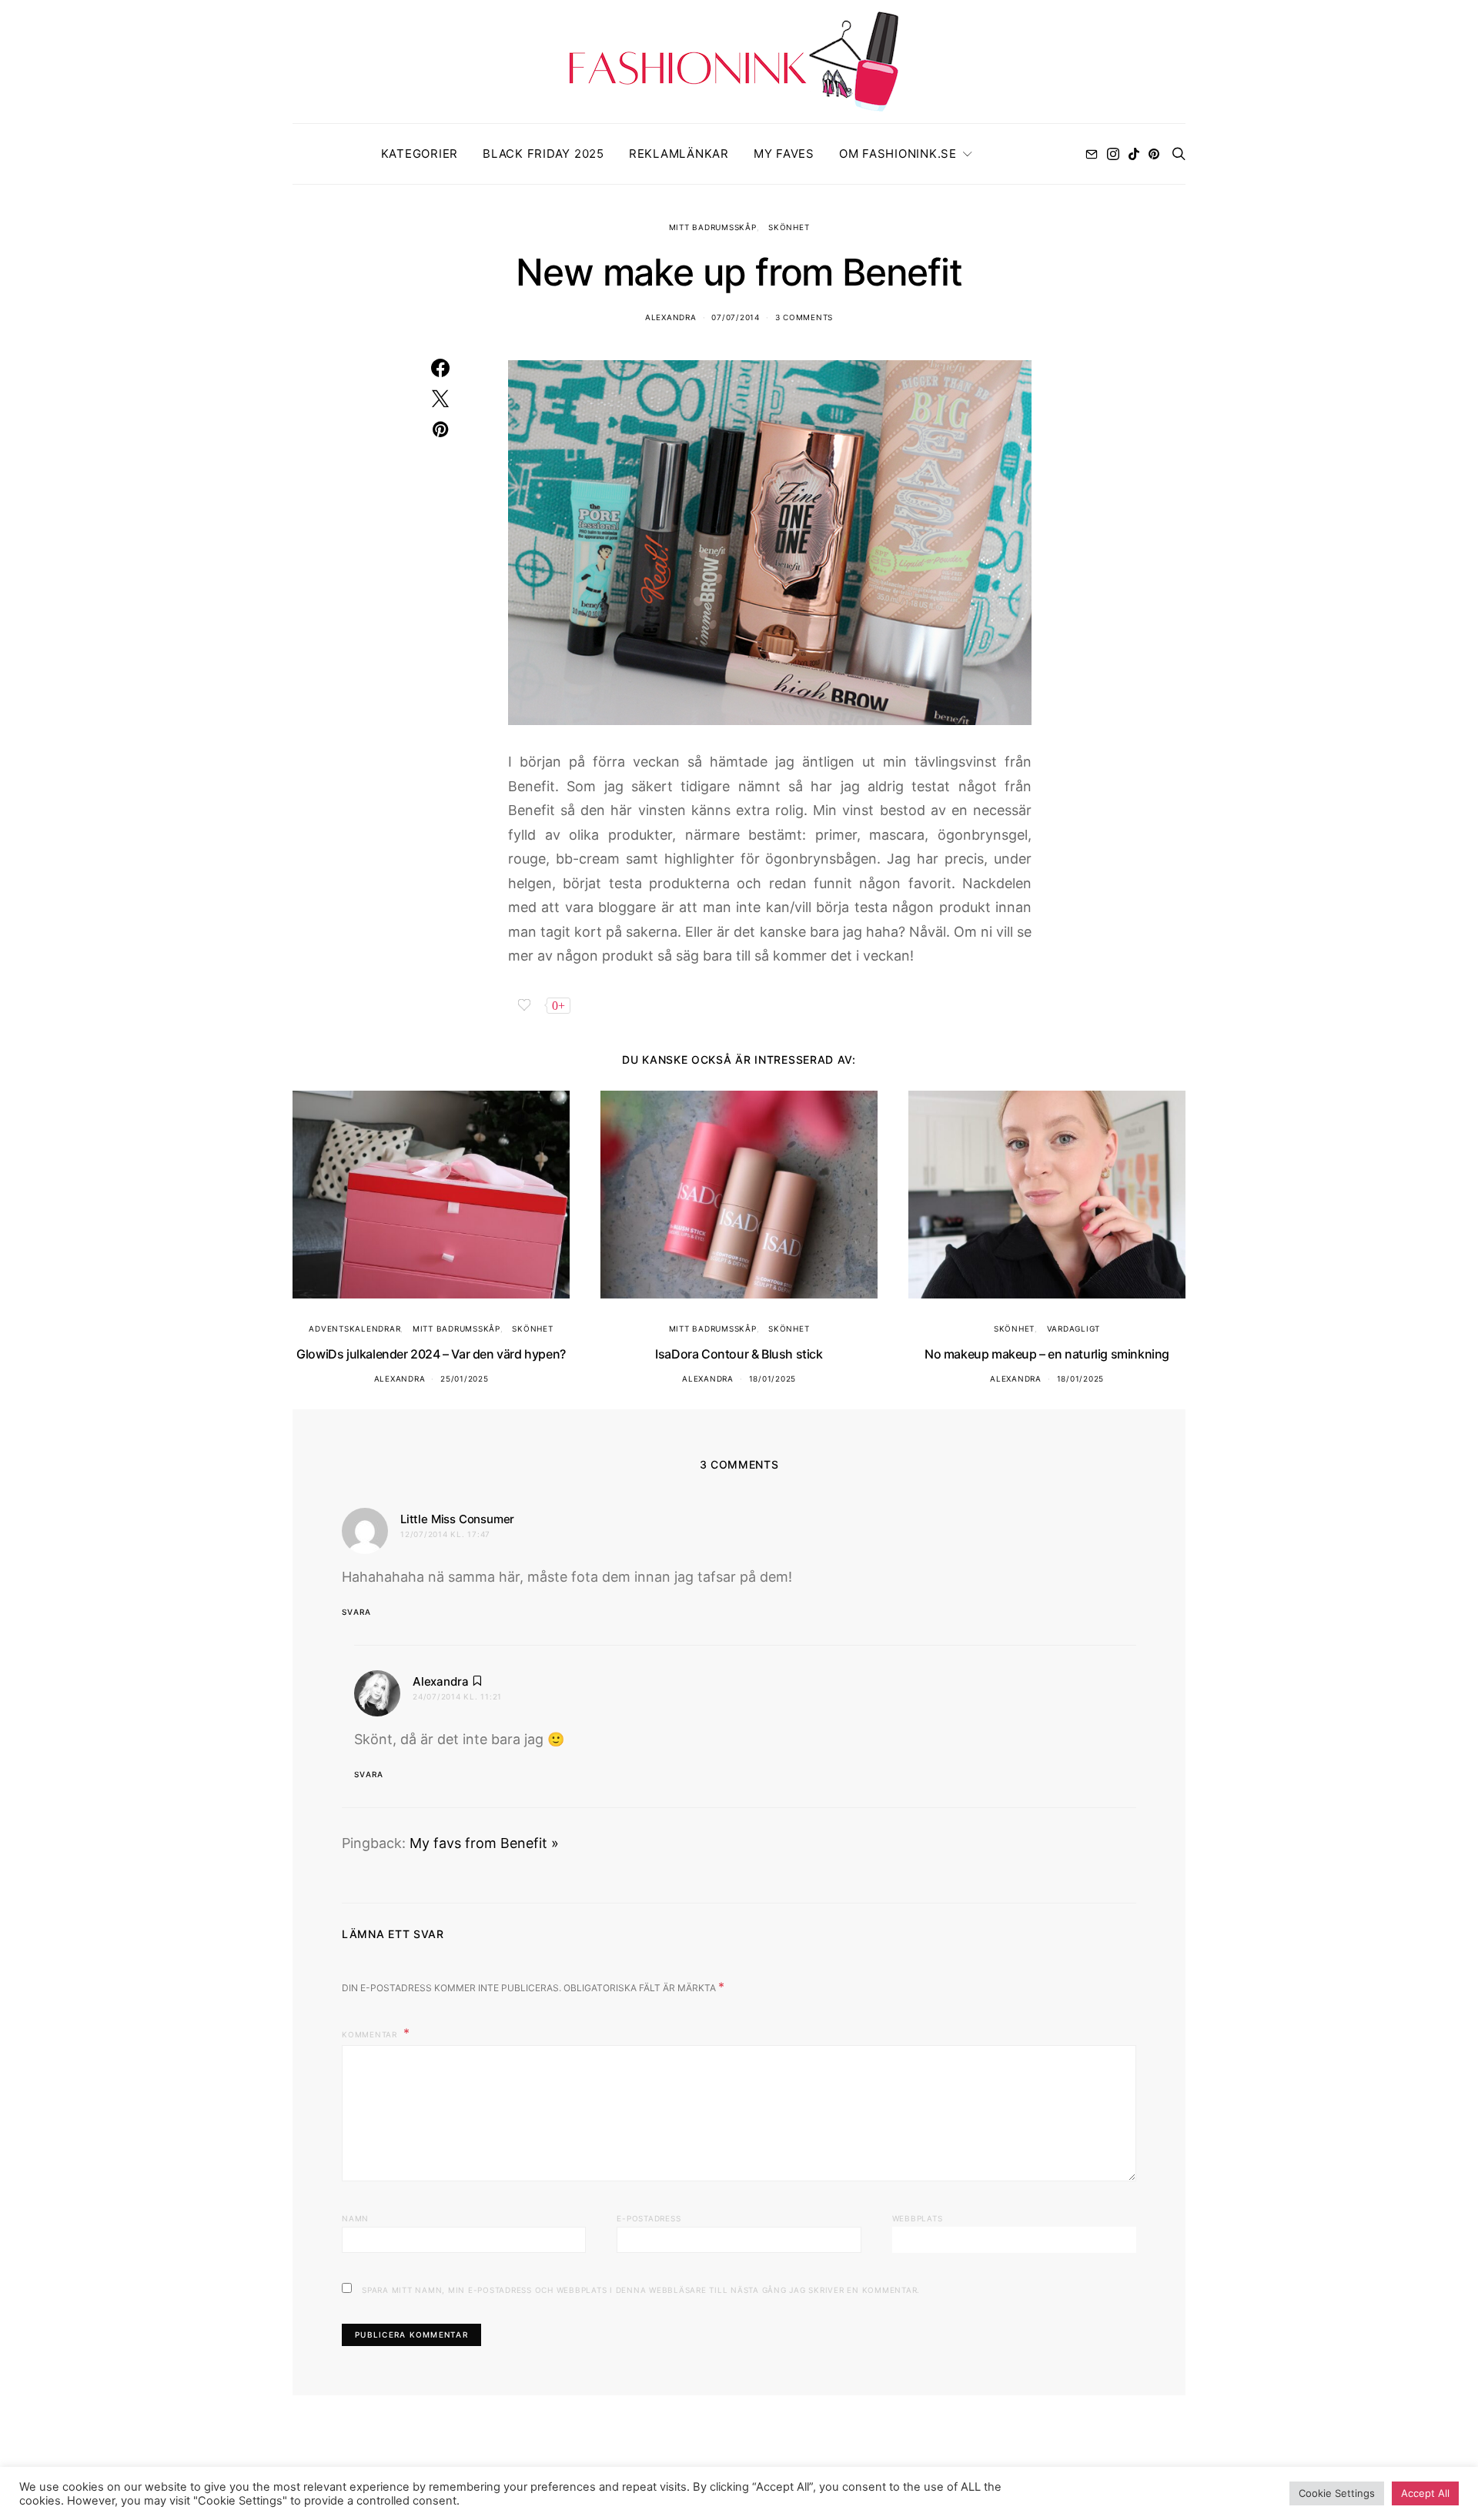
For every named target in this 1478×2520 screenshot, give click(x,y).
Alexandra (671, 317)
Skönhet (789, 227)
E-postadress (649, 2218)
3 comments (804, 317)
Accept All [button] (1425, 2493)
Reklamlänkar (679, 154)
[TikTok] (1134, 154)
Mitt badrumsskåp (713, 227)
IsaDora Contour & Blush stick (739, 1354)
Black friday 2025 (543, 154)
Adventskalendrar (354, 1329)
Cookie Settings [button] (1337, 2493)
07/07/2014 (736, 317)
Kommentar (371, 2034)
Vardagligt (1074, 1329)
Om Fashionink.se (898, 154)
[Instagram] (1113, 154)
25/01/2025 (465, 1379)
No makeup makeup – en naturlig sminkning (1047, 1354)
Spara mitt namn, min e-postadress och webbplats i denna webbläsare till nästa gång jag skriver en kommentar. (641, 2290)
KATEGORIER (420, 154)
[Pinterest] (1154, 154)
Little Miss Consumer (457, 1519)
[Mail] (1092, 154)
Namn (355, 2218)
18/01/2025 (773, 1379)
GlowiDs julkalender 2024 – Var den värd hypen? (431, 1354)
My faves (784, 154)
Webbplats (918, 2218)
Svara (356, 1612)
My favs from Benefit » (484, 1843)
